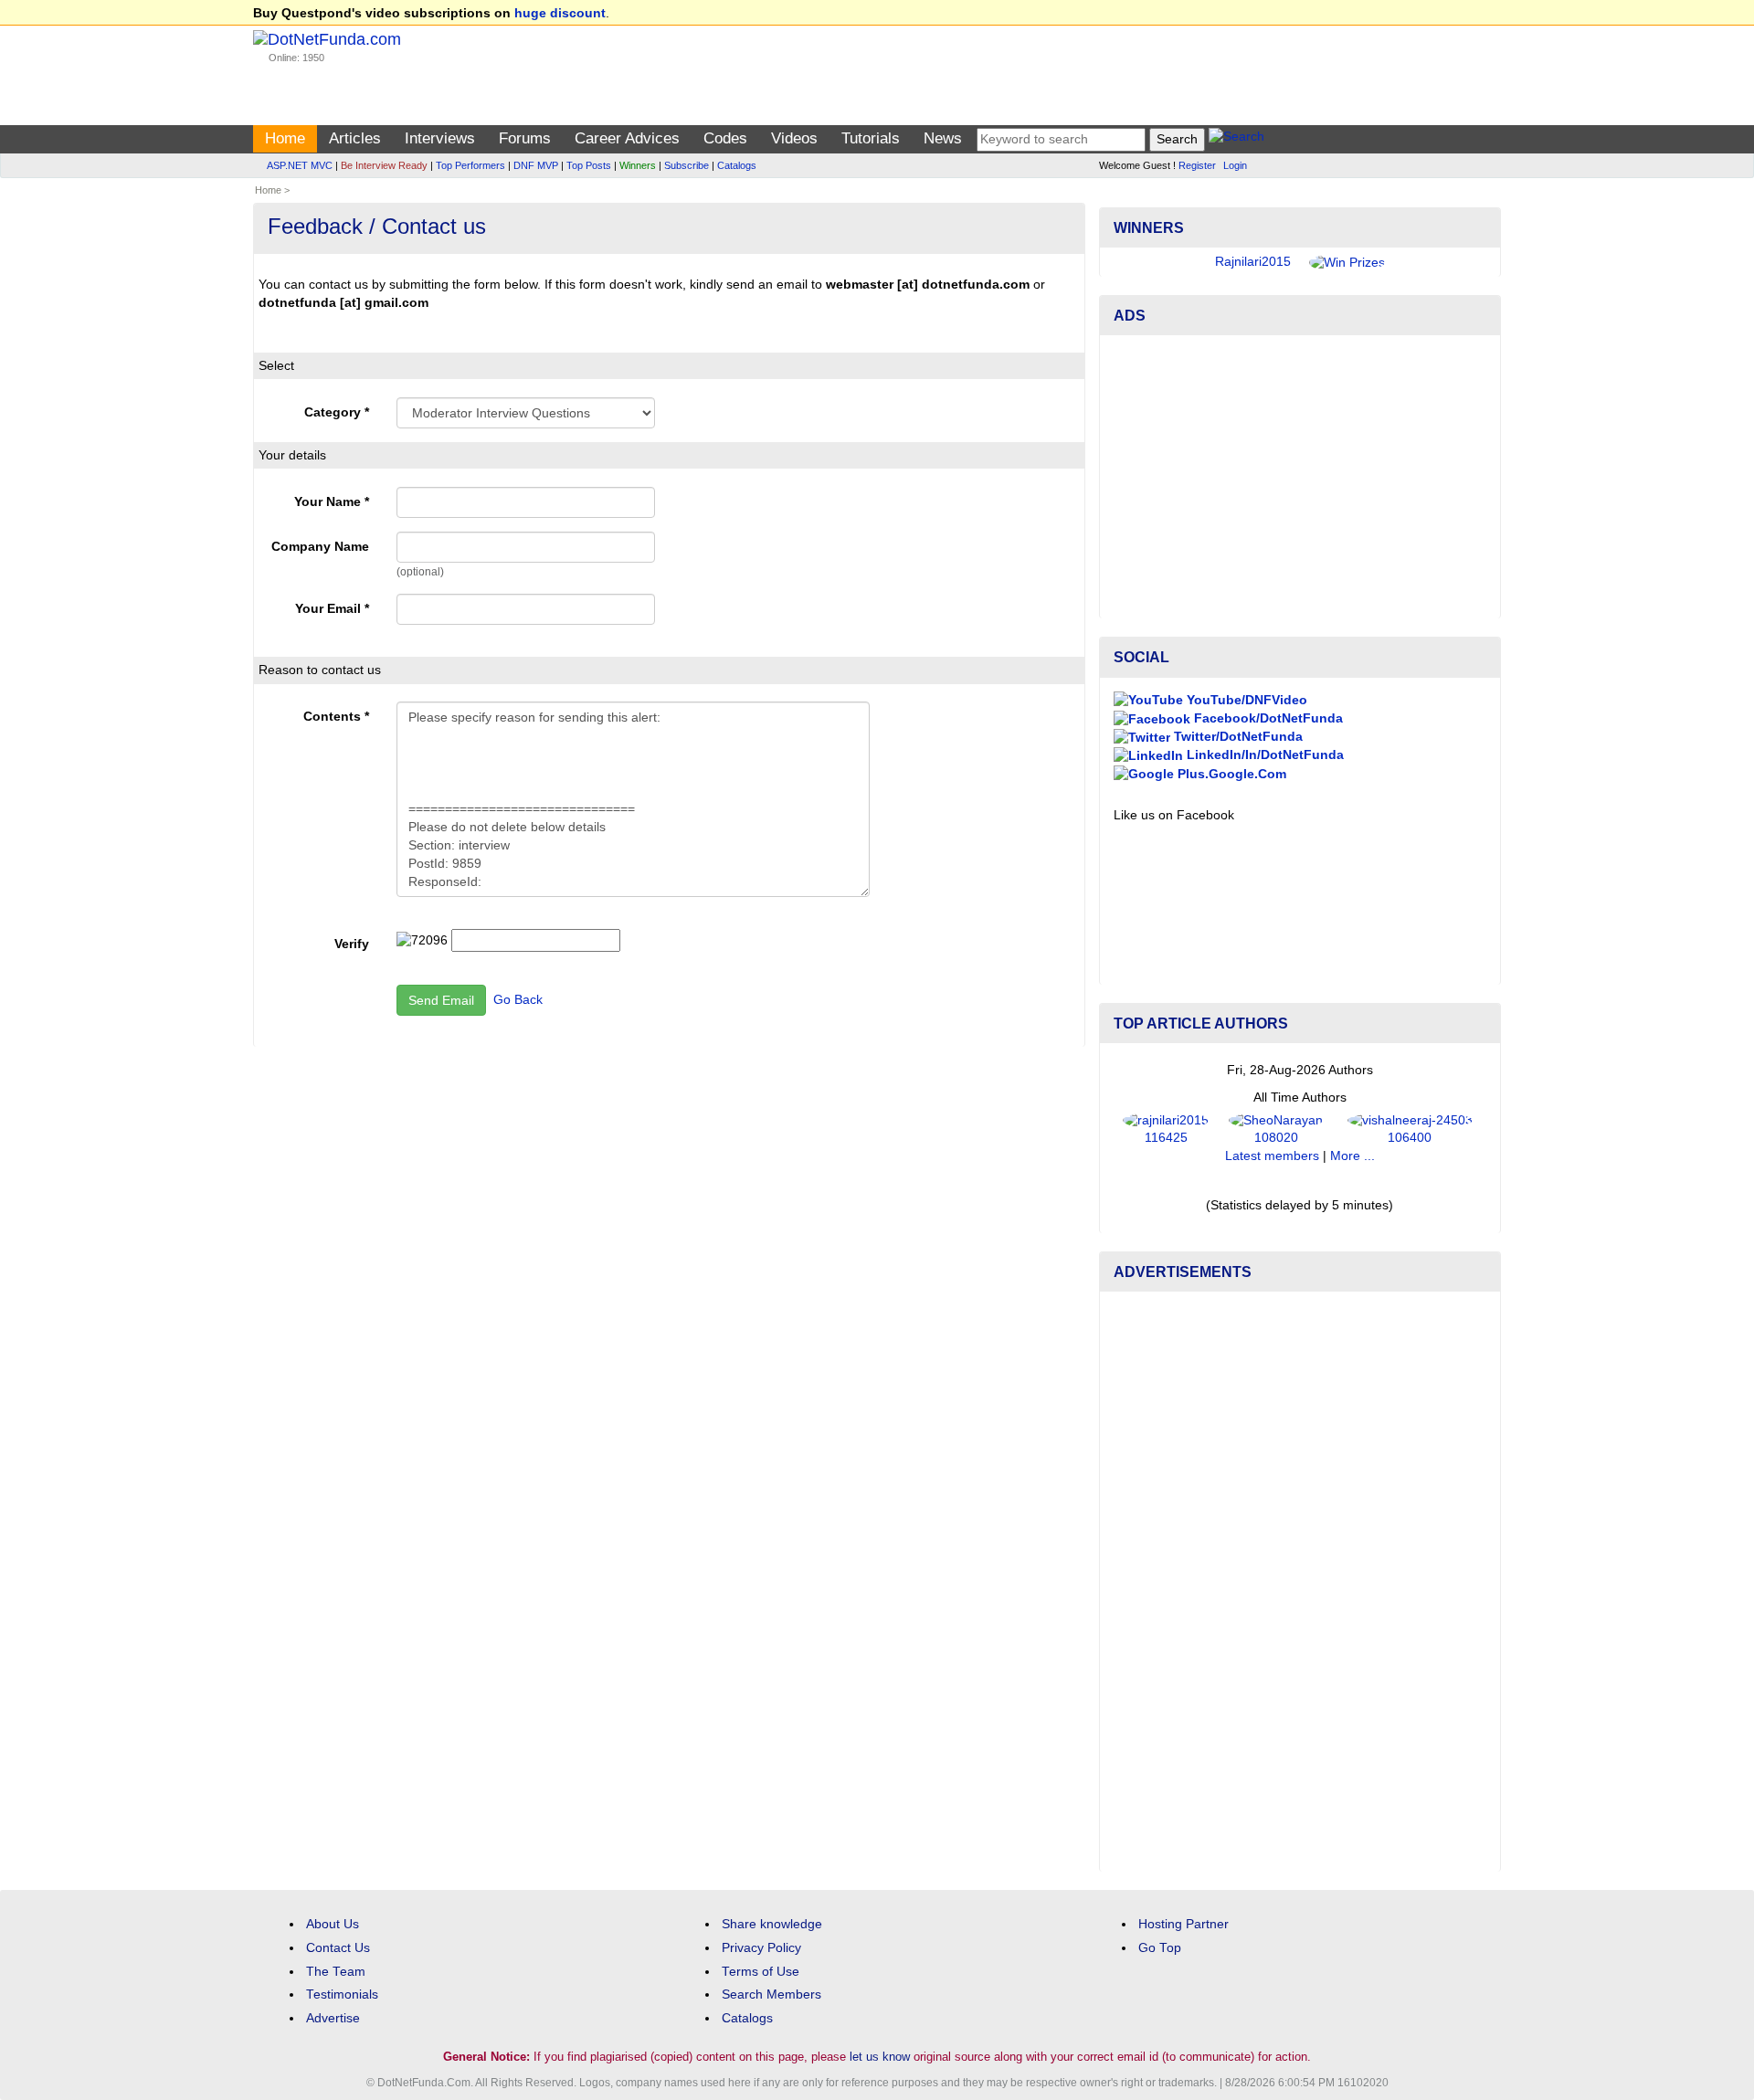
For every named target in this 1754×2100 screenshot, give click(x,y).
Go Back (518, 999)
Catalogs (737, 165)
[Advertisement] (1300, 477)
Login (1235, 165)
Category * (337, 412)
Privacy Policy (761, 1948)
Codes (725, 138)
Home (285, 138)
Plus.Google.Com (1230, 774)
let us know (880, 2057)
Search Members (771, 1994)
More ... (1352, 1156)
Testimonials (342, 1994)
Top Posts (589, 165)
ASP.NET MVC (300, 165)
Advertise (333, 2018)
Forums (525, 138)
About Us (333, 1924)
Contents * (336, 717)
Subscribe (687, 165)
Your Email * (332, 609)
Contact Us (338, 1948)
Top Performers (470, 165)
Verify (352, 944)
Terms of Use (761, 1972)
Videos (794, 138)
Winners (638, 165)
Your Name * (332, 502)
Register (1197, 165)
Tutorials (871, 138)
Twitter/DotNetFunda (1236, 737)
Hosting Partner (1183, 1924)
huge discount (560, 13)
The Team (336, 1972)
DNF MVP (536, 165)
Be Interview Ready (384, 165)
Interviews (440, 138)
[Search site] (1236, 139)
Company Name (320, 547)
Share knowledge (772, 1924)
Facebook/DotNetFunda (1267, 718)
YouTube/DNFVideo (1245, 700)
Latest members (1272, 1156)
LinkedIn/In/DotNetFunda (1263, 755)
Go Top (1160, 1948)
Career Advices (627, 138)
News (943, 138)
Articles (355, 138)
